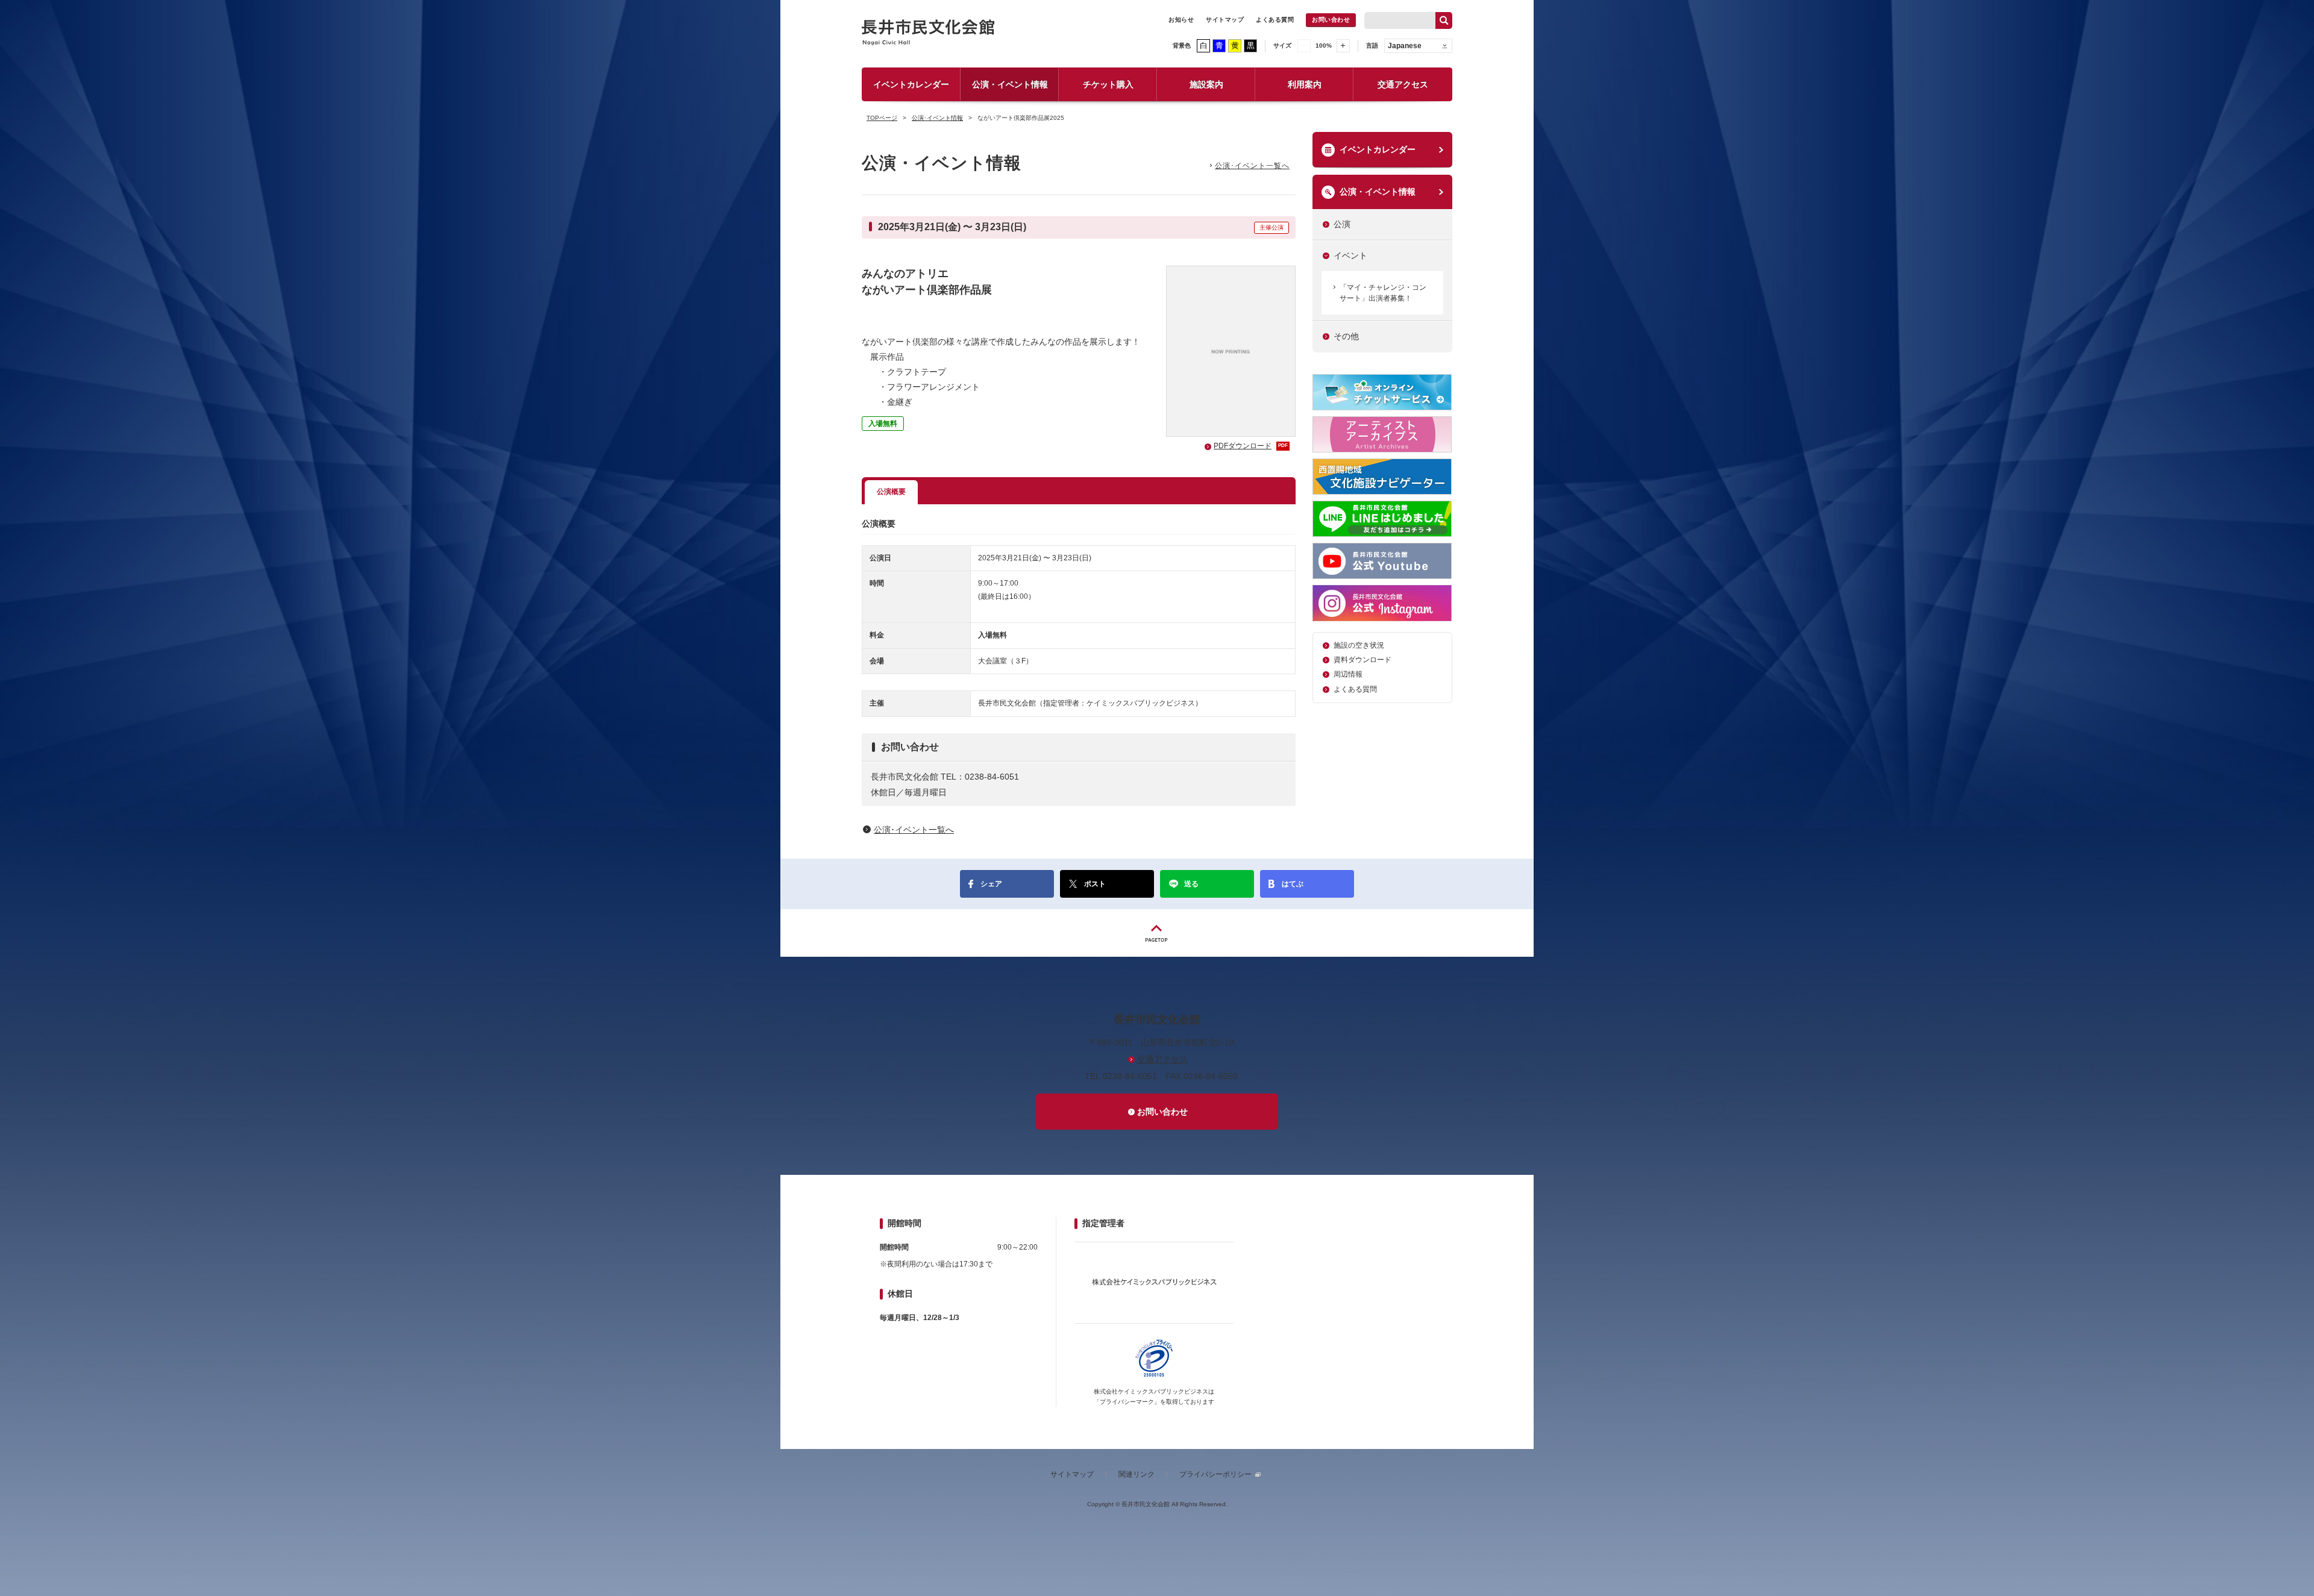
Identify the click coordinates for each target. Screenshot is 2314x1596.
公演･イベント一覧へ (1252, 166)
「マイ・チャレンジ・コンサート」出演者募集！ (1383, 293)
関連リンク (1137, 1474)
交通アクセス (1403, 84)
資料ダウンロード (1362, 660)
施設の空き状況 (1359, 645)
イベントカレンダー (911, 84)
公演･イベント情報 (937, 118)
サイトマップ (1225, 20)
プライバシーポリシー (1215, 1474)
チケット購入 (1108, 84)
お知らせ (1181, 20)
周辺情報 (1348, 674)
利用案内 (1305, 84)
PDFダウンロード (1251, 446)
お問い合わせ (1331, 20)
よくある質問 (1275, 20)
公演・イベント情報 (1010, 84)
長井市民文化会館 (929, 32)
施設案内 (1206, 84)
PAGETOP (1157, 933)
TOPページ (882, 118)
